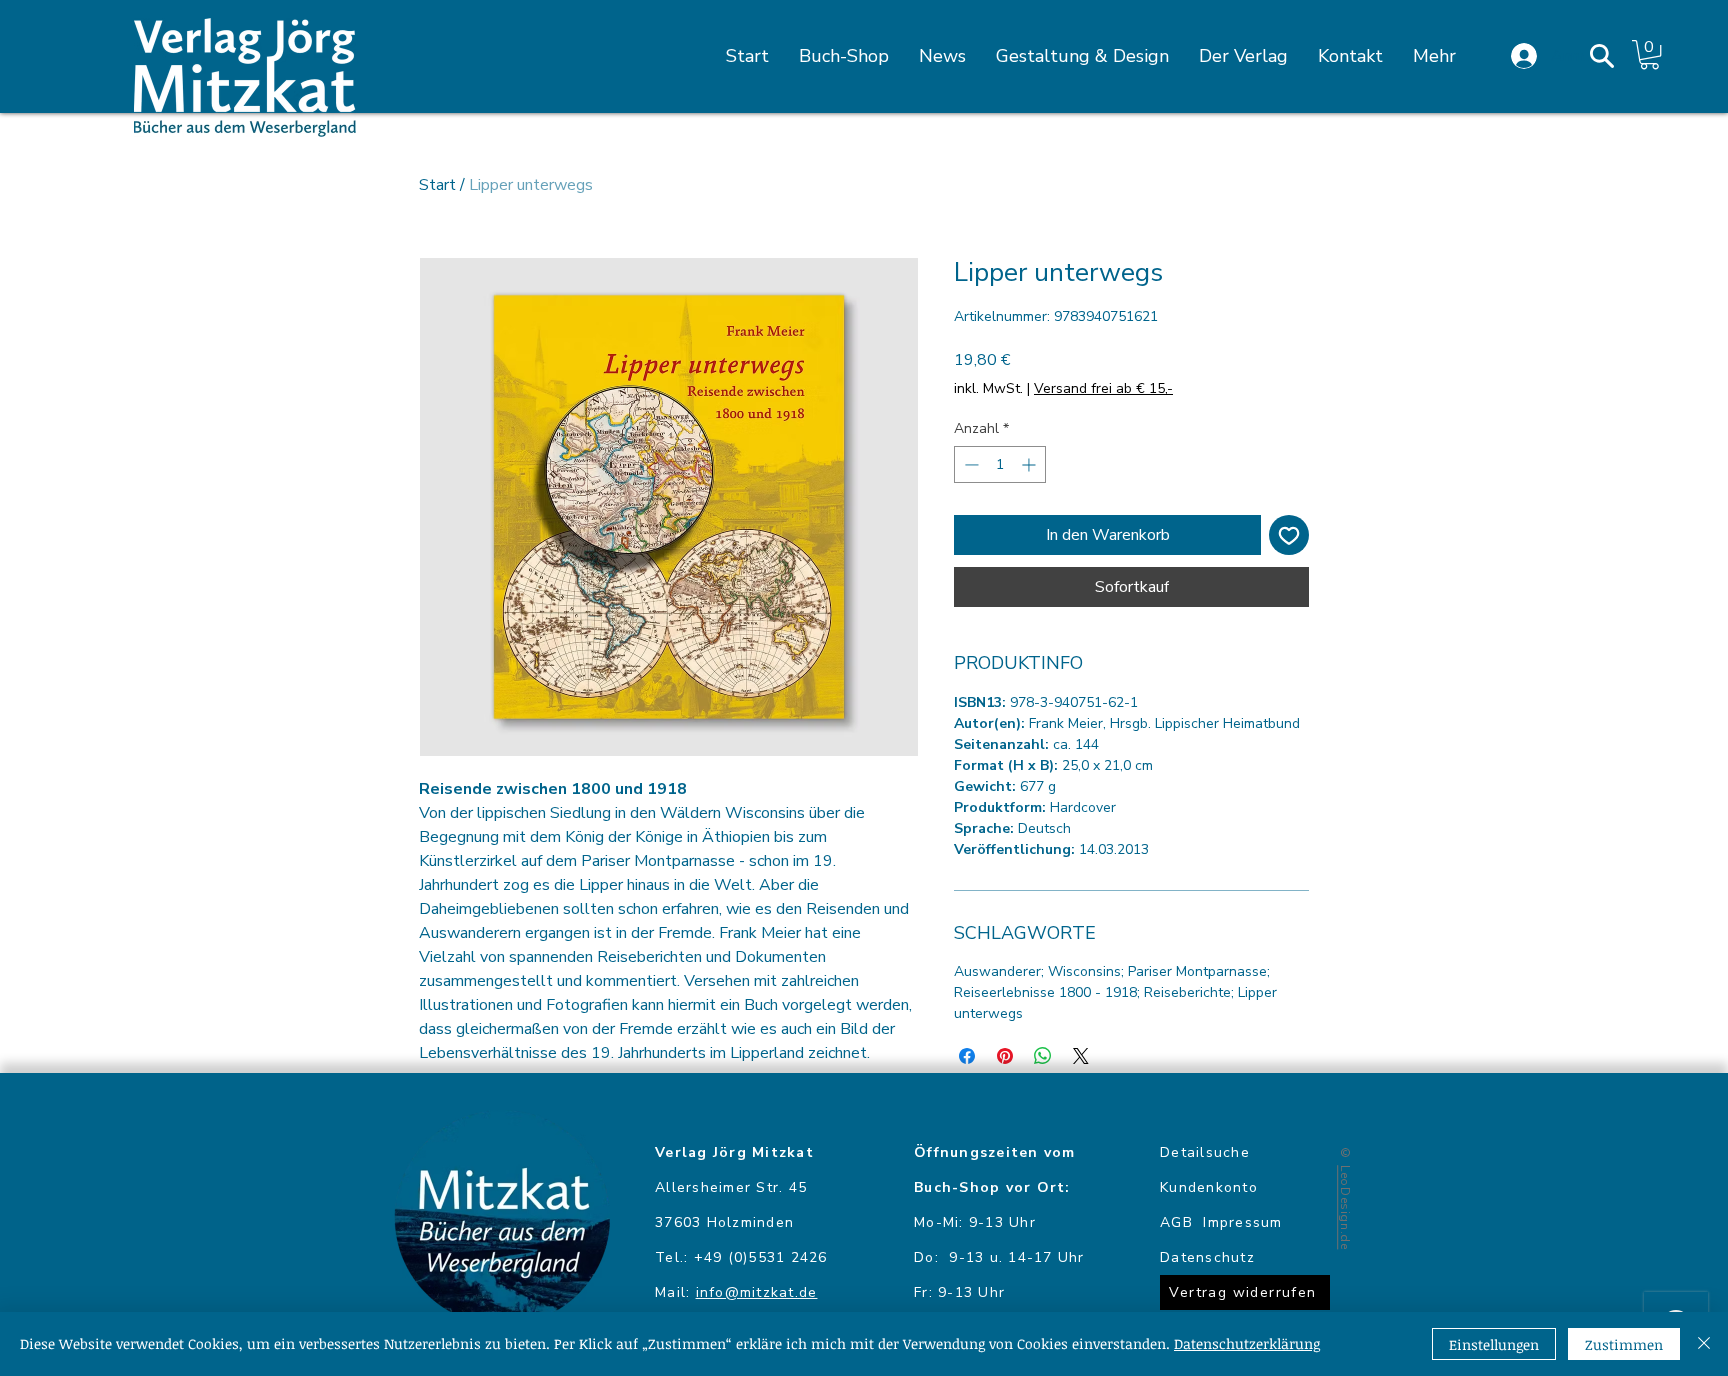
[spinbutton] (1000, 464)
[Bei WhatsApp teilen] (1043, 1056)
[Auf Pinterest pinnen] (1005, 1056)
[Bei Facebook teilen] (967, 1056)
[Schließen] (1704, 1344)
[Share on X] (1081, 1056)
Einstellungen (1494, 1344)
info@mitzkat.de (757, 1292)
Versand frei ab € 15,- (1103, 388)
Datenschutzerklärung (1247, 1343)
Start (437, 185)
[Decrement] (969, 464)
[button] (1602, 56)
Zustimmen (1624, 1344)
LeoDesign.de (1345, 1208)
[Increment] (1030, 464)
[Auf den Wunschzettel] (1289, 535)
